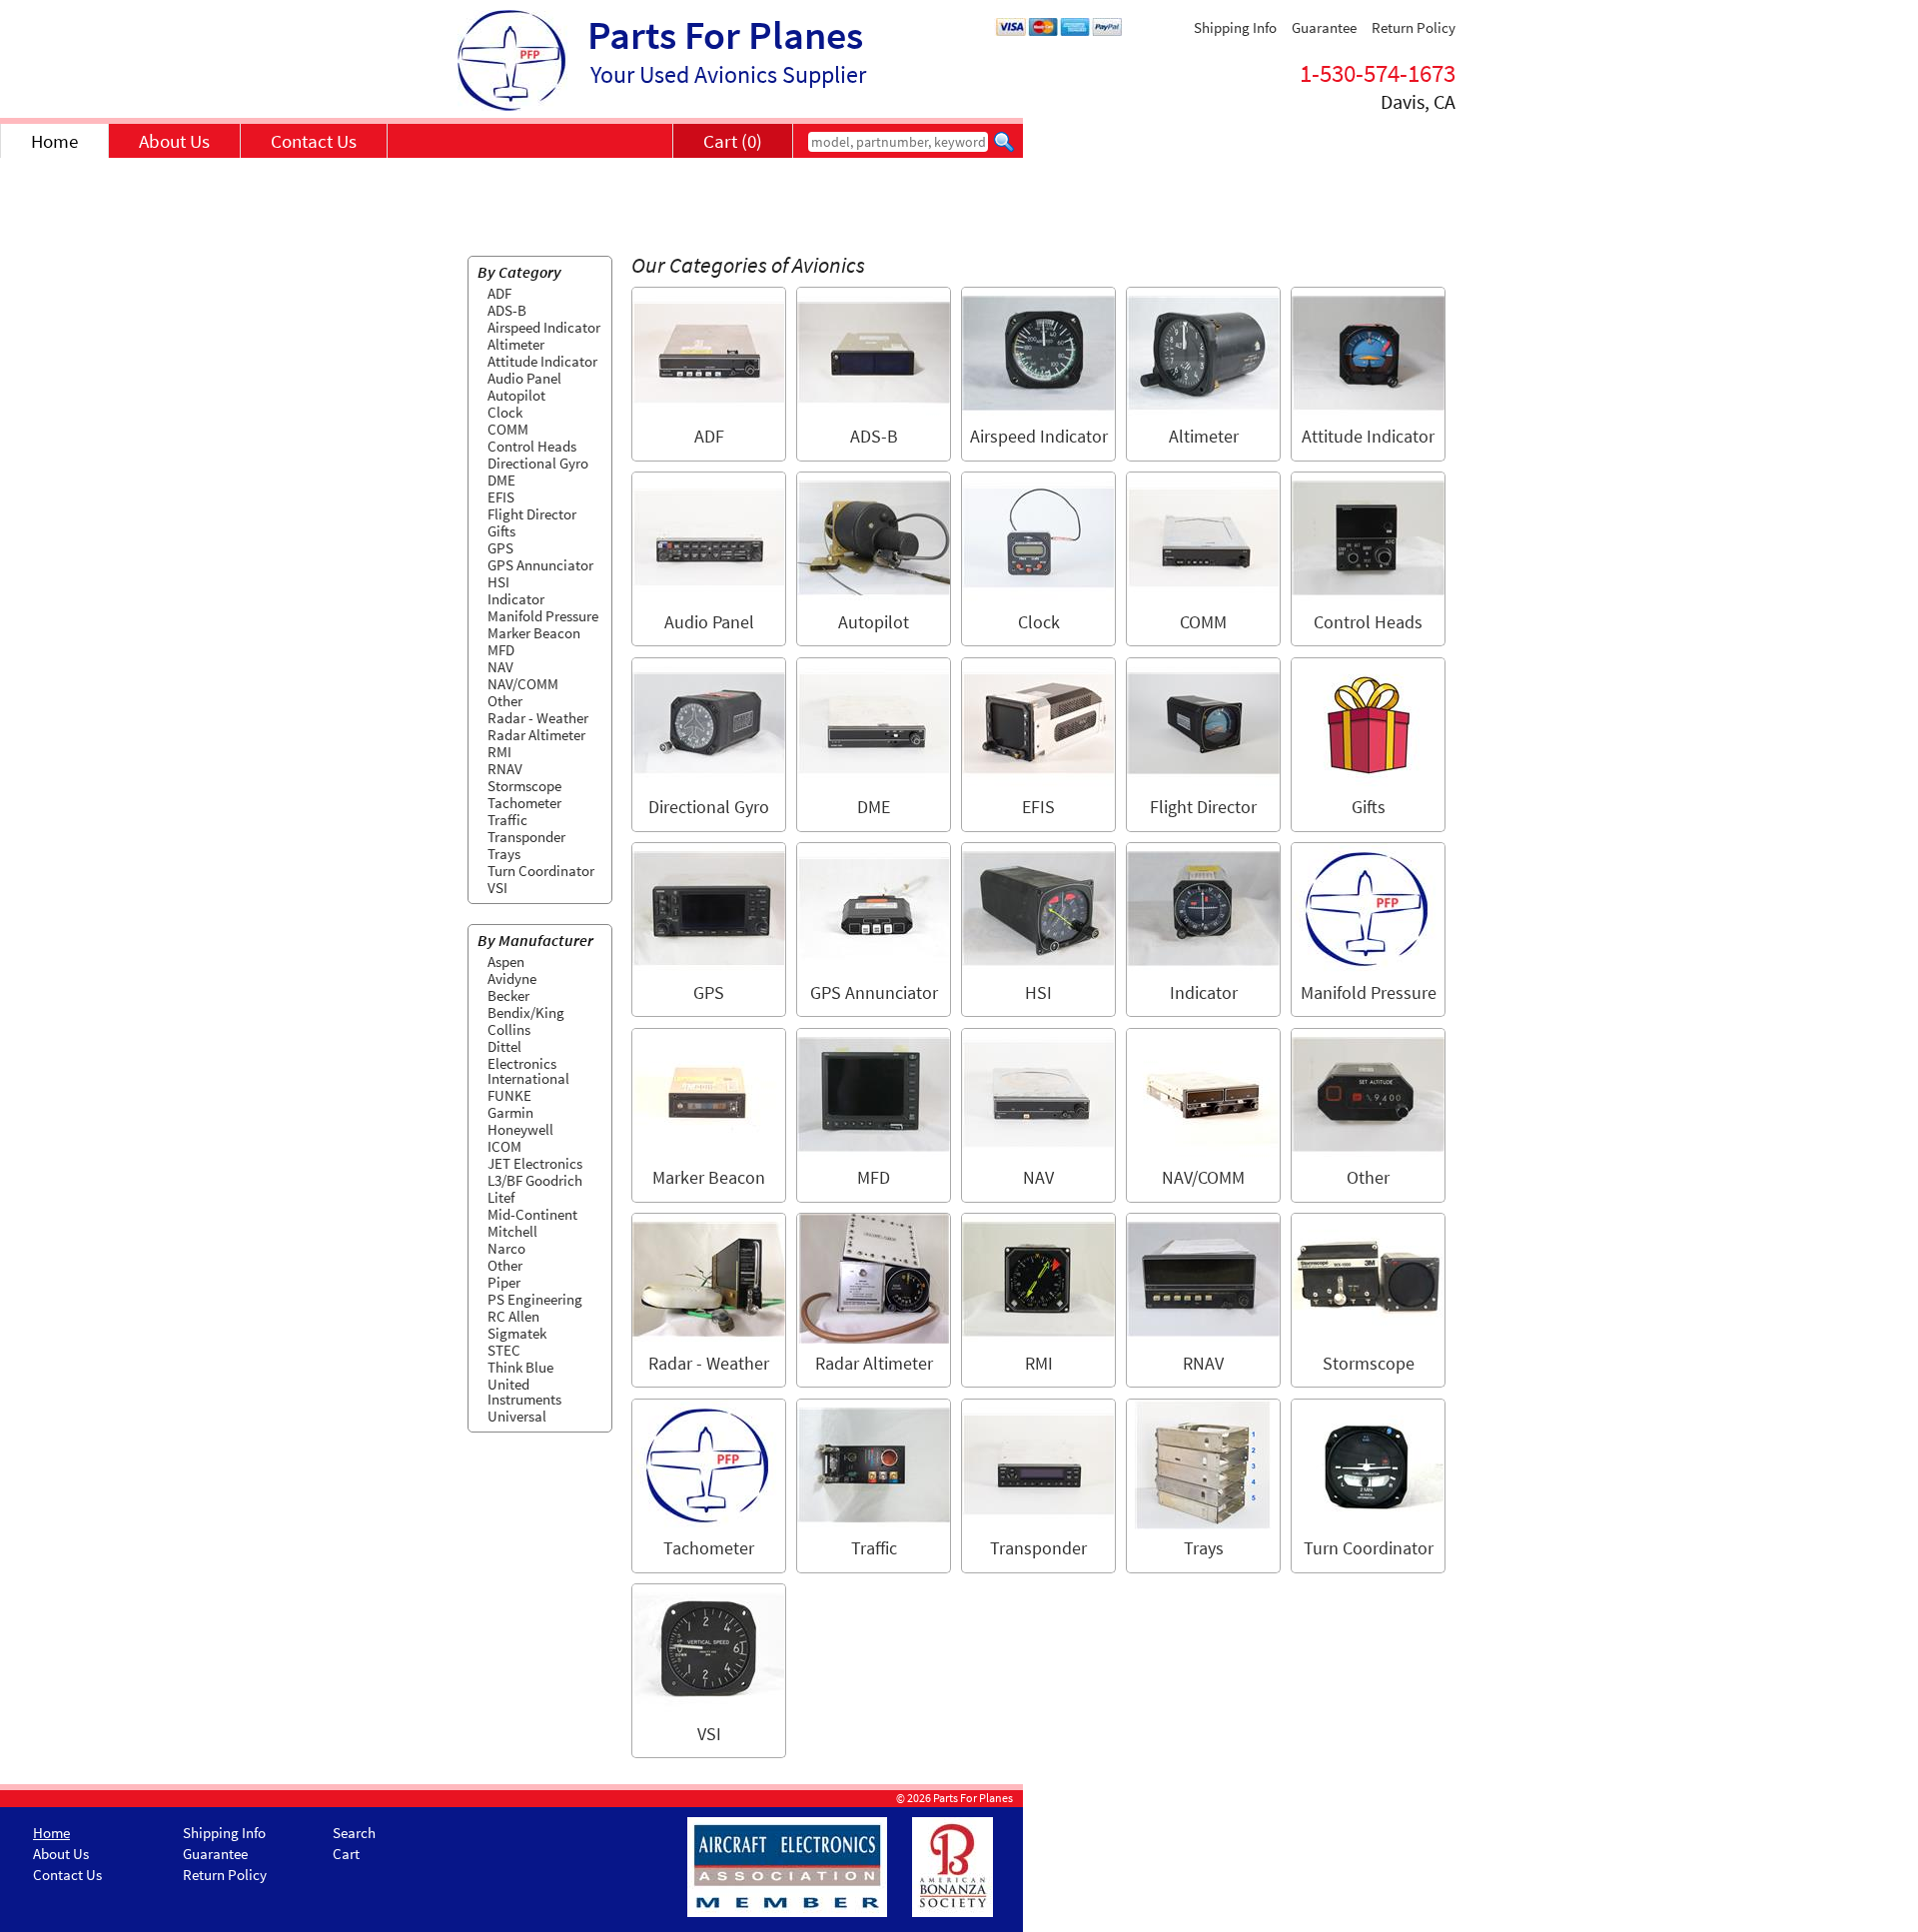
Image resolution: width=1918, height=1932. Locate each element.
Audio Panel (524, 378)
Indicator (516, 599)
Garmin (510, 1112)
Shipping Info (1235, 27)
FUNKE (509, 1095)
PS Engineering (535, 1299)
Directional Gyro (538, 463)
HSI (498, 582)
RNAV (505, 769)
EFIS (501, 497)
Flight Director (532, 514)
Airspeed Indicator (544, 327)
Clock (505, 412)
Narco (506, 1248)
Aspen (506, 962)
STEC (504, 1350)
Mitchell (512, 1231)
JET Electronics (535, 1163)
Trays (504, 854)
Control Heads (532, 446)
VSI (497, 888)
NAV (500, 667)
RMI (499, 752)
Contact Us (314, 141)
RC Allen (513, 1316)
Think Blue (520, 1367)
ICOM (504, 1146)
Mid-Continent (532, 1214)
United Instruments (524, 1392)
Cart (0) (733, 141)
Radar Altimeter (536, 735)
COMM (508, 429)
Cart (346, 1854)
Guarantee (1324, 27)
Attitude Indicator (542, 361)
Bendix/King (526, 1012)
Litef (501, 1197)
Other (505, 701)
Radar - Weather (538, 718)
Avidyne (512, 978)
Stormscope (524, 786)
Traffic (507, 820)
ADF (499, 293)
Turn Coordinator (541, 871)
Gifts (501, 531)
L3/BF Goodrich (535, 1180)
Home (54, 141)
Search (354, 1833)
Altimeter (516, 344)
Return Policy (1414, 27)
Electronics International (528, 1071)
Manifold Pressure (543, 616)
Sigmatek (517, 1333)
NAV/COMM (523, 684)
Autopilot (516, 395)
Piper (504, 1282)
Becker (508, 995)
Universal (517, 1416)
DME (501, 480)
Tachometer (524, 803)
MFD (501, 650)
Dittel (504, 1046)
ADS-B (507, 310)
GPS (500, 548)
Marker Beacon (534, 633)
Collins (509, 1029)
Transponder (526, 837)
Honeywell (520, 1129)
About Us (174, 141)
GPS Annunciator (540, 565)
